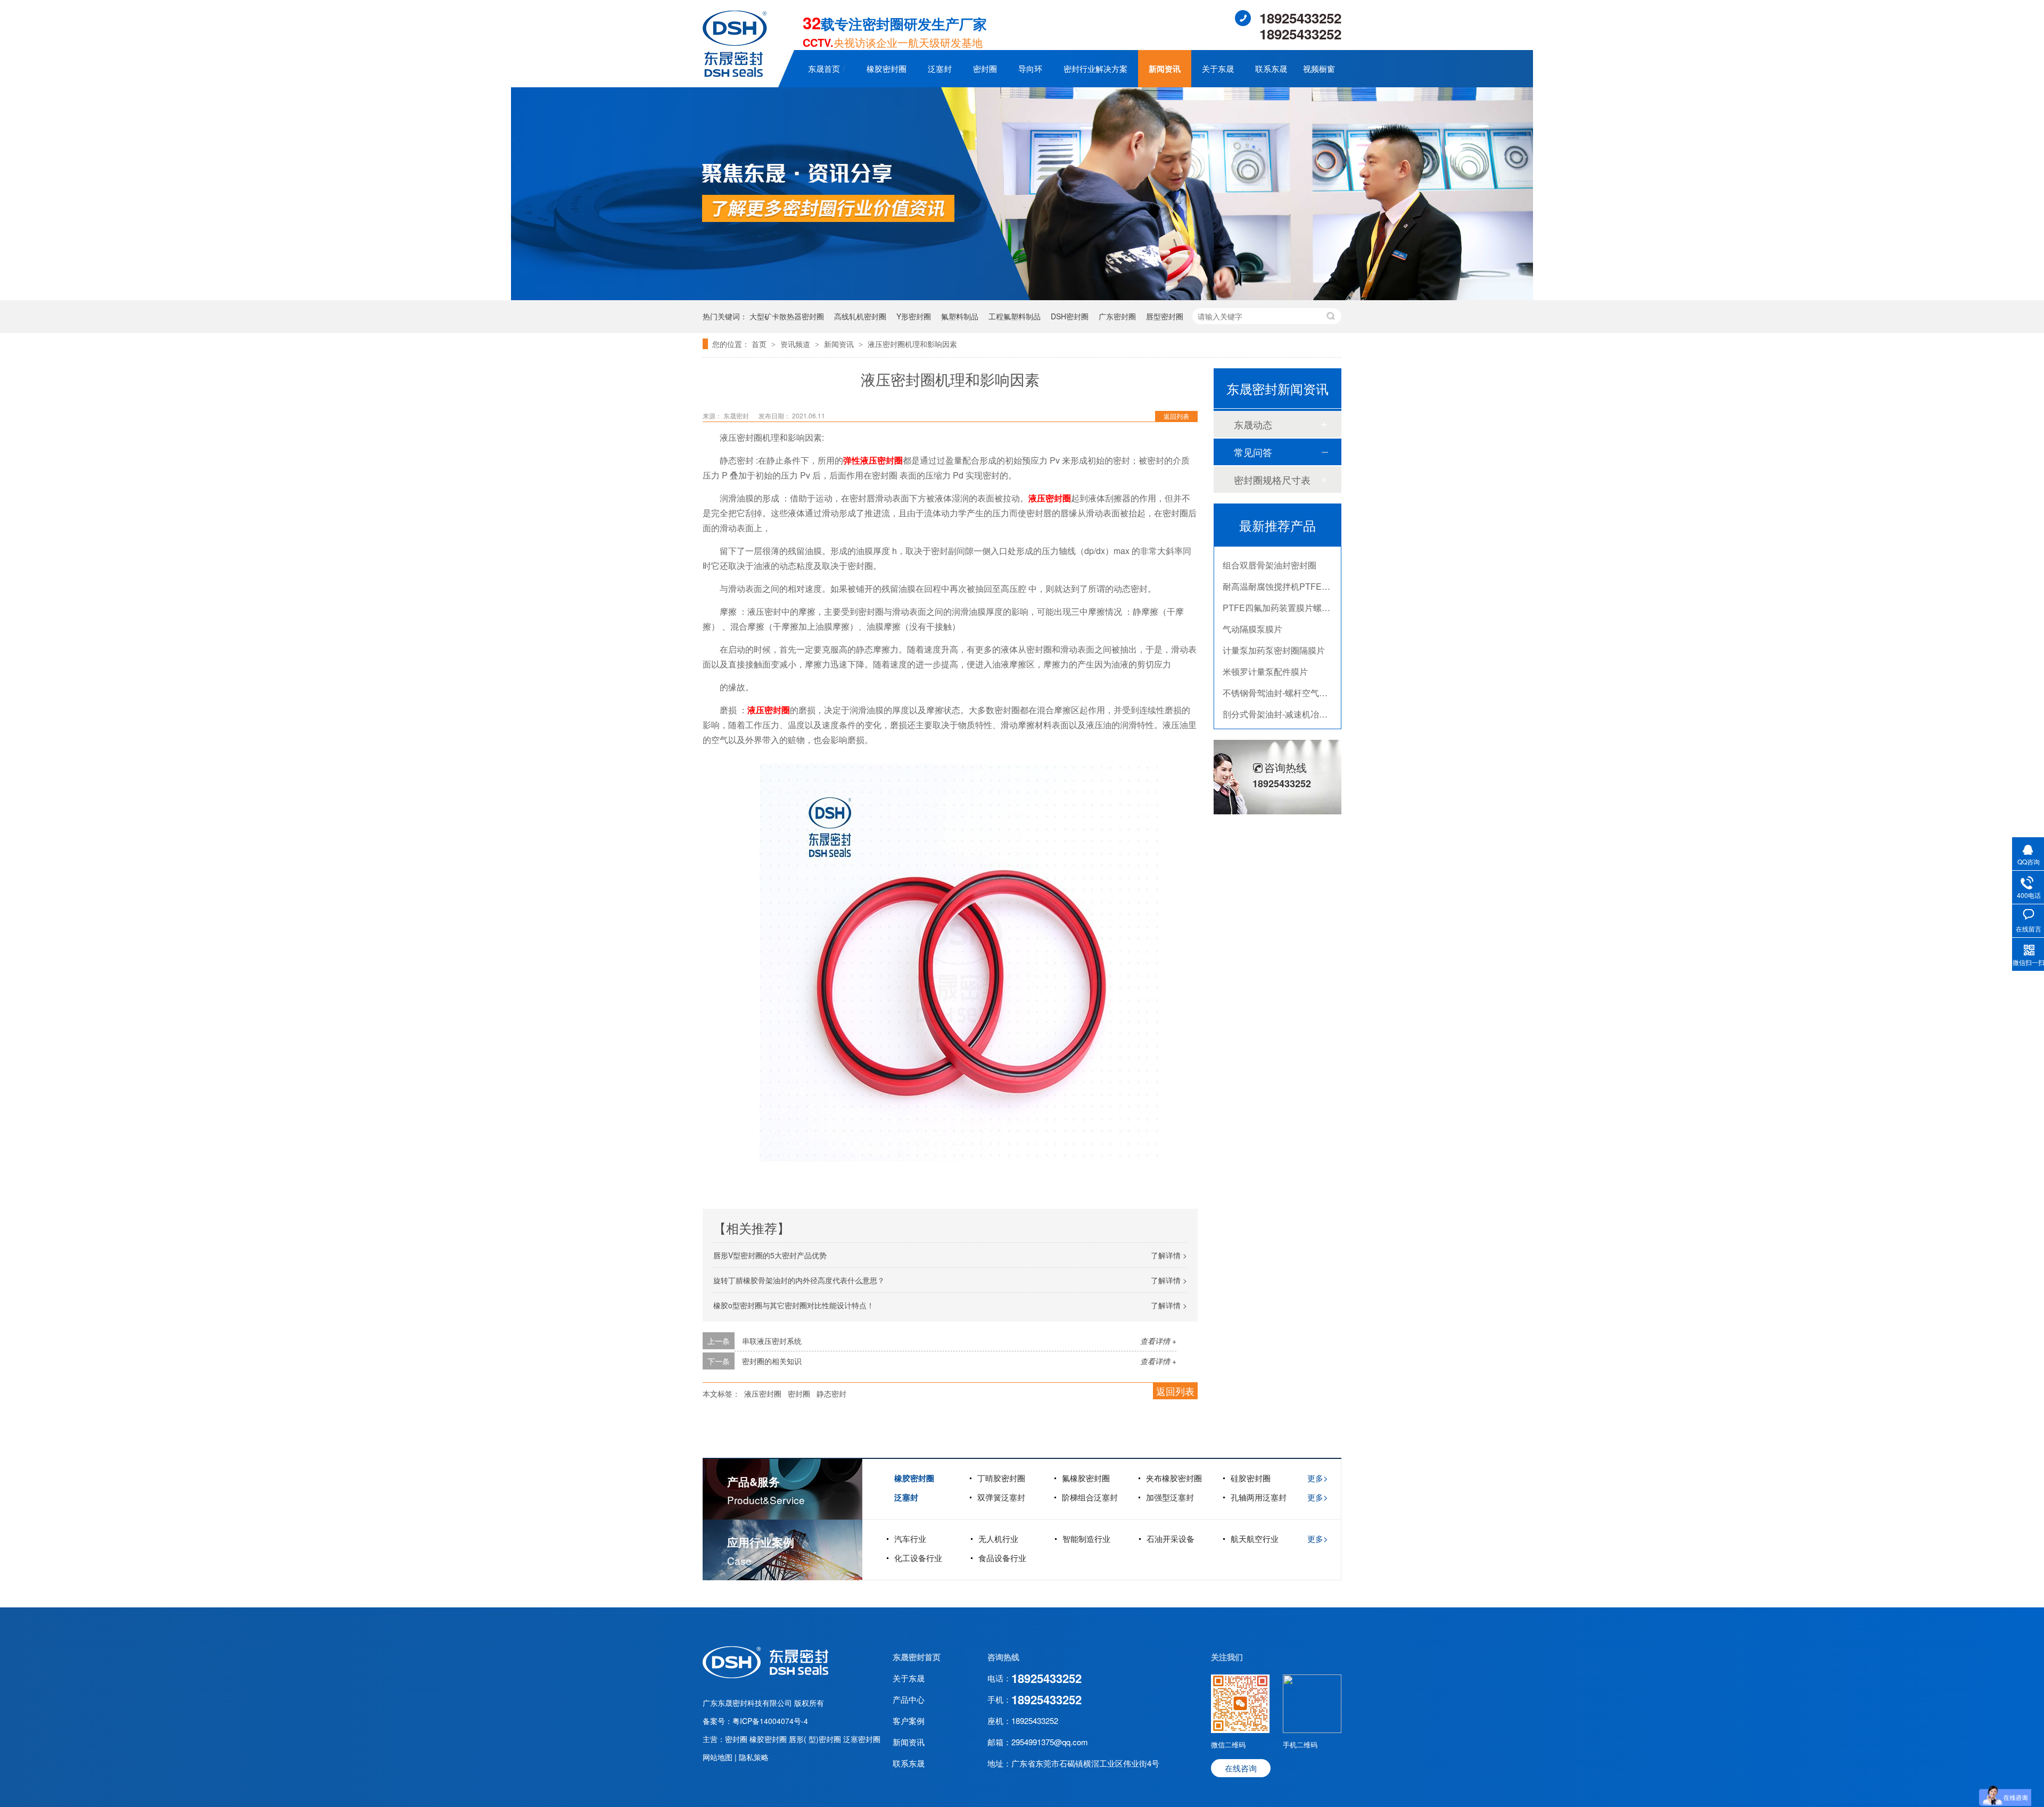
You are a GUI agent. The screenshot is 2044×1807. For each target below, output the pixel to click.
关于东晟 (1218, 68)
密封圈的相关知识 (772, 1361)
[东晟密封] (765, 1675)
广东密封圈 (1117, 316)
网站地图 (719, 1757)
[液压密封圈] (959, 959)
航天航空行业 (1255, 1538)
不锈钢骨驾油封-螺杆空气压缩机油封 (1292, 660)
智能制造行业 (1086, 1538)
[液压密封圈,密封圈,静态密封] (735, 73)
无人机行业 (998, 1538)
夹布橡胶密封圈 (1174, 1478)
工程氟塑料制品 (1015, 316)
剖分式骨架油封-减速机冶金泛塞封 (1288, 681)
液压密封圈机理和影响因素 (912, 344)
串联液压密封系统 (772, 1341)
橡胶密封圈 (887, 68)
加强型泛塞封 (1170, 1497)
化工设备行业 (918, 1558)
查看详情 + (1158, 1341)
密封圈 (985, 68)
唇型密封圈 (1165, 316)
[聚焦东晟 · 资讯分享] (1022, 297)
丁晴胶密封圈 (1001, 1478)
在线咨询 (1241, 1768)
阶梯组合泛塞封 (1090, 1497)
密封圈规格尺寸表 (1272, 480)
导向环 (1030, 68)
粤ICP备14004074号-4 (770, 1721)
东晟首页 (824, 68)
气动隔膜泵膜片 (1252, 596)
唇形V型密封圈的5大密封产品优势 (770, 1255)
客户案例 (909, 1721)
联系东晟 (1271, 68)
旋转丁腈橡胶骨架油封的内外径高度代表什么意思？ (799, 1280)
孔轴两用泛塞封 (1259, 1497)
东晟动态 (1253, 424)
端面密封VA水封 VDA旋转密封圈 (1285, 702)
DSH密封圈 (1070, 316)
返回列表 (1176, 416)
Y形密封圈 (914, 316)
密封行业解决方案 (1095, 68)
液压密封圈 (1050, 498)
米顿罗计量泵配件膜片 (1265, 638)
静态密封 (831, 1393)
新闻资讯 (1165, 69)
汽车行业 (910, 1538)
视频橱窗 (1319, 68)
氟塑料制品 (960, 316)
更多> (1318, 1478)
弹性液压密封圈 (873, 460)
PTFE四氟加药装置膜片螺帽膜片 (1285, 575)
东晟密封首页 (917, 1657)
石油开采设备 (1171, 1538)
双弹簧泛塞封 (1001, 1497)
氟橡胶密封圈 (1086, 1478)
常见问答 (1253, 452)
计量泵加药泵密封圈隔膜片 (1274, 617)
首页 (760, 344)
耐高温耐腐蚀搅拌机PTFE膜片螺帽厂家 (1298, 553)
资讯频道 (796, 344)
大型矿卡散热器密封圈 (787, 316)
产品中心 (909, 1699)
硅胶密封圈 (1251, 1478)
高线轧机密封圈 (860, 316)
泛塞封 (940, 68)
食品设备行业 (1002, 1558)
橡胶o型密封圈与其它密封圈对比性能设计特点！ (794, 1305)
